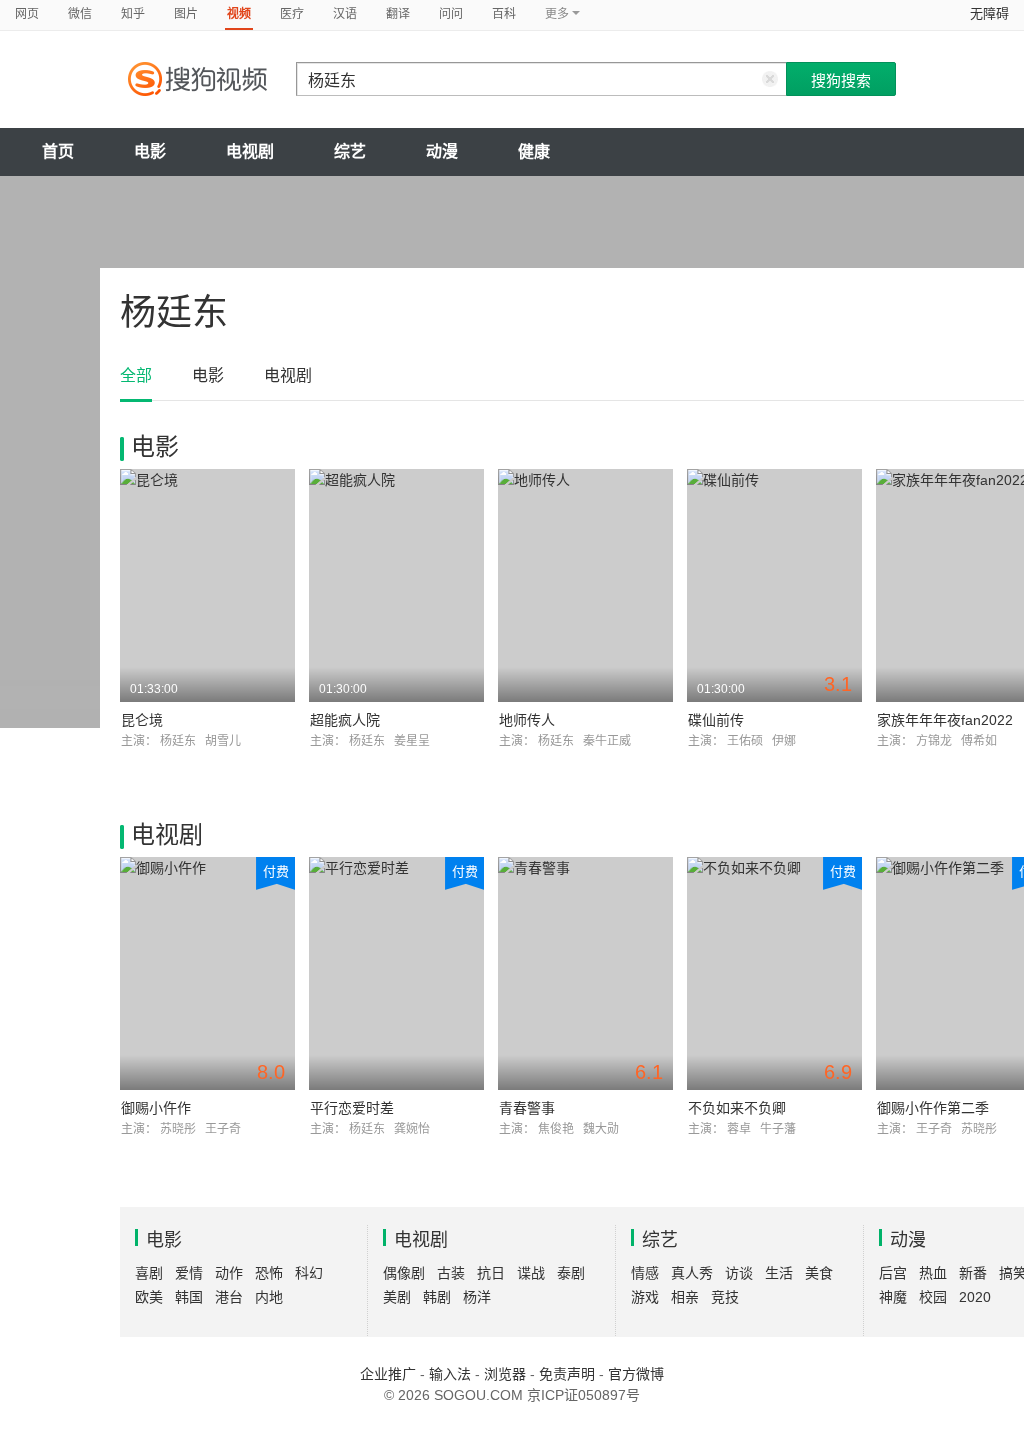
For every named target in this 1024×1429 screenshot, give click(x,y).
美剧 (397, 1297)
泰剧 (571, 1273)
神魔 (893, 1297)
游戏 (645, 1297)
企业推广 (388, 1374)
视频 (239, 14)
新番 (973, 1273)
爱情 (189, 1273)
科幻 (309, 1273)
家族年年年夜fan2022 (945, 720)
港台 (229, 1297)
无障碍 (989, 13)
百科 (504, 14)
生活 (779, 1273)
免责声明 (567, 1374)
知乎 (133, 14)
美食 (819, 1273)
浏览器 (505, 1374)
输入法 (450, 1374)
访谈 (739, 1273)
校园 (933, 1297)
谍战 (531, 1273)
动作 (229, 1273)
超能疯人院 (345, 720)
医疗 (292, 14)
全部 (136, 375)
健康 (534, 151)
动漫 (442, 151)
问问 (451, 14)
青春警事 (527, 1108)
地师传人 (527, 720)
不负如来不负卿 (737, 1108)
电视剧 (250, 151)
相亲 (685, 1297)
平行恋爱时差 (352, 1108)
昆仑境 (142, 720)
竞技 (725, 1297)
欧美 (149, 1297)
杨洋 (477, 1297)
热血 (933, 1273)
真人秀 (692, 1273)
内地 (269, 1297)
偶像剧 (404, 1273)
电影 (150, 151)
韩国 (189, 1297)
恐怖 (269, 1273)
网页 (27, 14)
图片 (186, 14)
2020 (975, 1297)
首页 (58, 151)
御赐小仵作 (156, 1108)
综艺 (350, 151)
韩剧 (437, 1297)
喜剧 (149, 1273)
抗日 (491, 1273)
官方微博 (636, 1374)
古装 (451, 1273)
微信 (80, 14)
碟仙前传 (716, 720)
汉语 (345, 14)
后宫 (893, 1273)
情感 (645, 1273)
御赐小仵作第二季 (933, 1108)
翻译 (398, 14)
